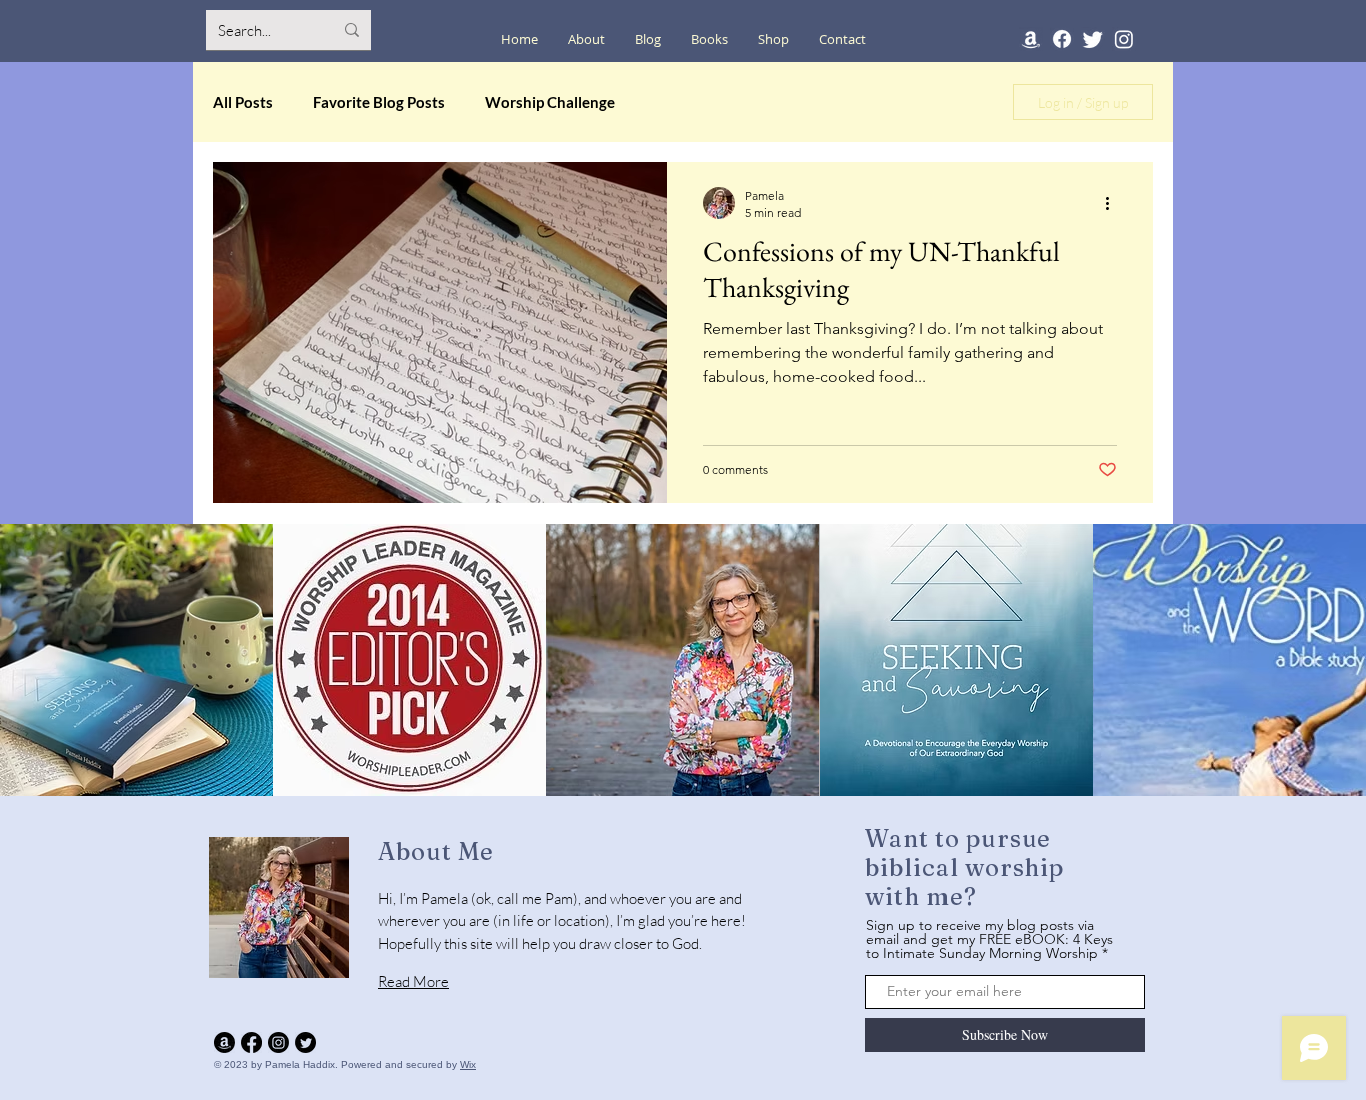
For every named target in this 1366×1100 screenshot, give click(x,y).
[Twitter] (1093, 39)
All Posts (243, 102)
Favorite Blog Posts (379, 102)
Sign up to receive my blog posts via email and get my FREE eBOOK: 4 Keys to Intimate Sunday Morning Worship (989, 939)
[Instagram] (1124, 39)
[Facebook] (1062, 39)
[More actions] (1114, 203)
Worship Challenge (550, 102)
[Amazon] (1031, 39)
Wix (468, 1064)
